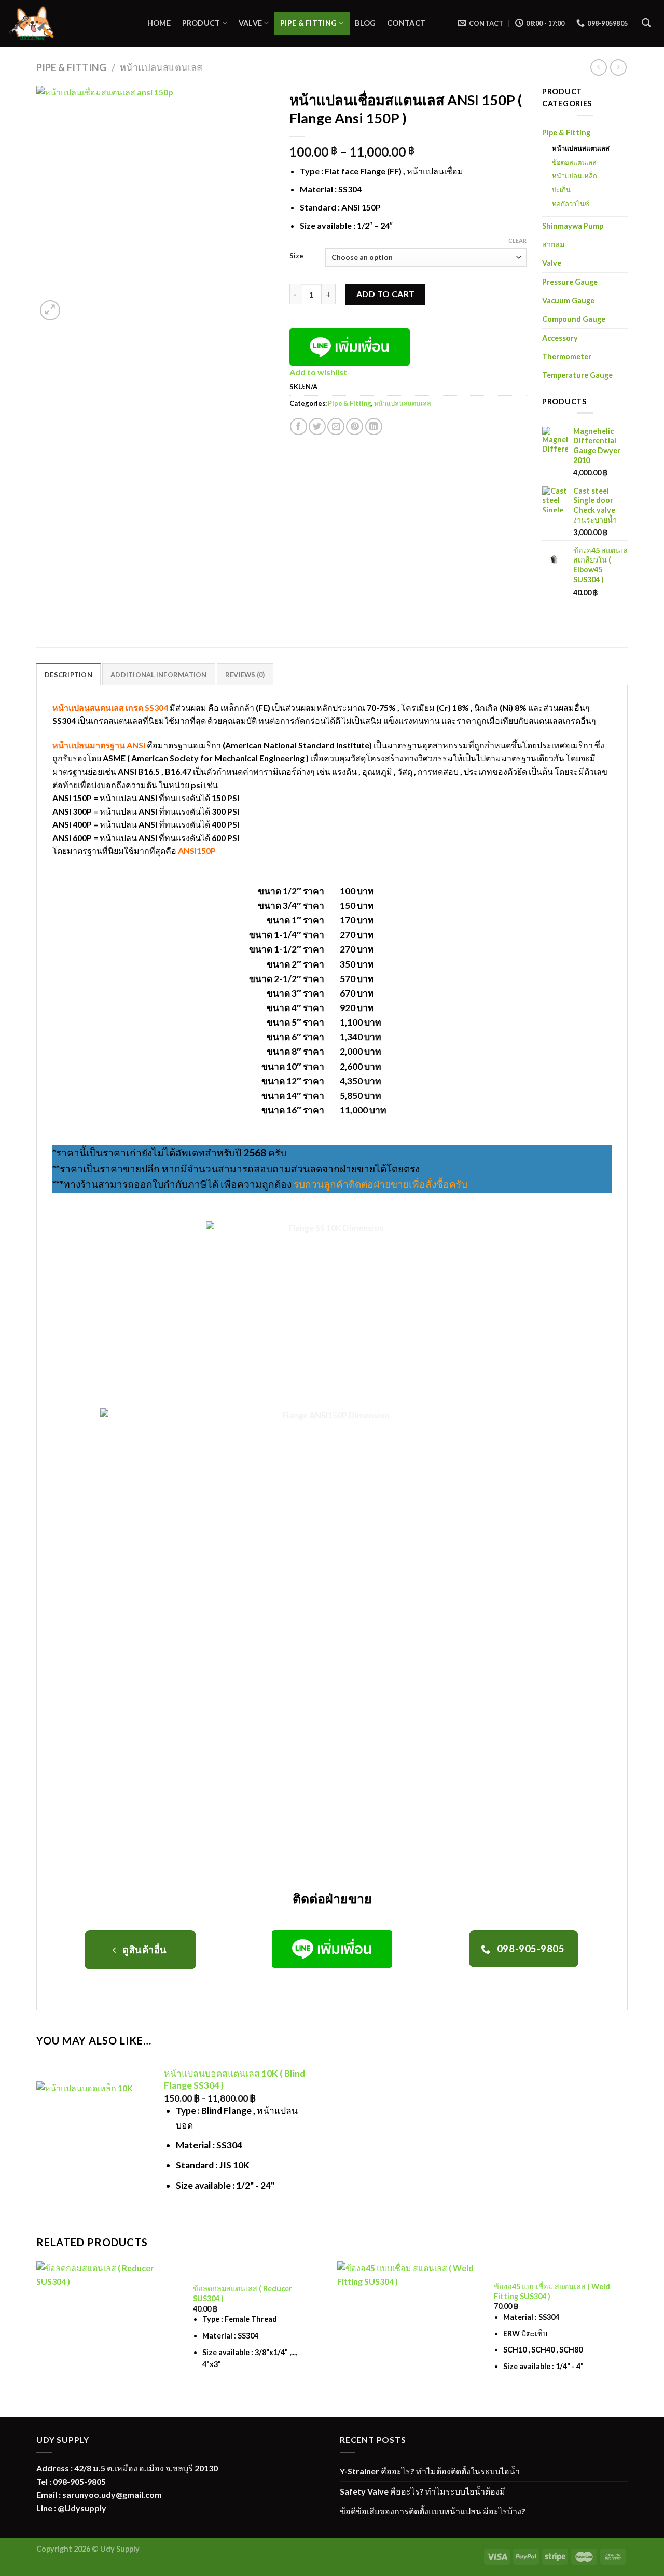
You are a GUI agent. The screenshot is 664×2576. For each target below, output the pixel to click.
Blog (365, 23)
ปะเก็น (561, 190)
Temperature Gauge (577, 375)
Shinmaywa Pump (573, 226)
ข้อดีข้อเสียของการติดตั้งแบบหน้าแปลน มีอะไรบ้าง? (433, 2511)
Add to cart (386, 294)
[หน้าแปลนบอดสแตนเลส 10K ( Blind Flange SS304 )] (93, 2138)
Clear (517, 240)
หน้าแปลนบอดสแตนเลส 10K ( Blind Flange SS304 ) (234, 2079)
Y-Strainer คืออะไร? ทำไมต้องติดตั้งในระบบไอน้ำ (430, 2471)
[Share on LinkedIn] (374, 426)
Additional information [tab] (159, 675)
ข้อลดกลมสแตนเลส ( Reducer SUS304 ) (243, 2293)
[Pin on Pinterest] (355, 426)
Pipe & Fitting (308, 23)
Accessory (560, 338)
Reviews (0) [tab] (245, 675)
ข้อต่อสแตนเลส (574, 162)
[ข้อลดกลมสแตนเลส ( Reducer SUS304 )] (109, 2334)
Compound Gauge (574, 319)
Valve (250, 23)
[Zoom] (50, 310)
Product (201, 23)
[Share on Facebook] (299, 426)
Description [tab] (68, 675)
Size (296, 256)
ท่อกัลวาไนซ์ (571, 204)
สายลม (553, 244)
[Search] (646, 23)
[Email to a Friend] (336, 426)
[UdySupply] (67, 23)
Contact (406, 23)
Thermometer (567, 356)
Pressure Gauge (570, 282)
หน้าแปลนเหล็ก (575, 176)
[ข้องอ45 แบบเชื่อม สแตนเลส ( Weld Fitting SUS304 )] (410, 2334)
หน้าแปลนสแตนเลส (161, 67)
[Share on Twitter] (317, 426)
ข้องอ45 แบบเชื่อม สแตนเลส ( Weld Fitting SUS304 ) (552, 2291)
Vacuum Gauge (568, 300)
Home (159, 23)
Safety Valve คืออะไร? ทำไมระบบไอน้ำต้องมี (423, 2491)
